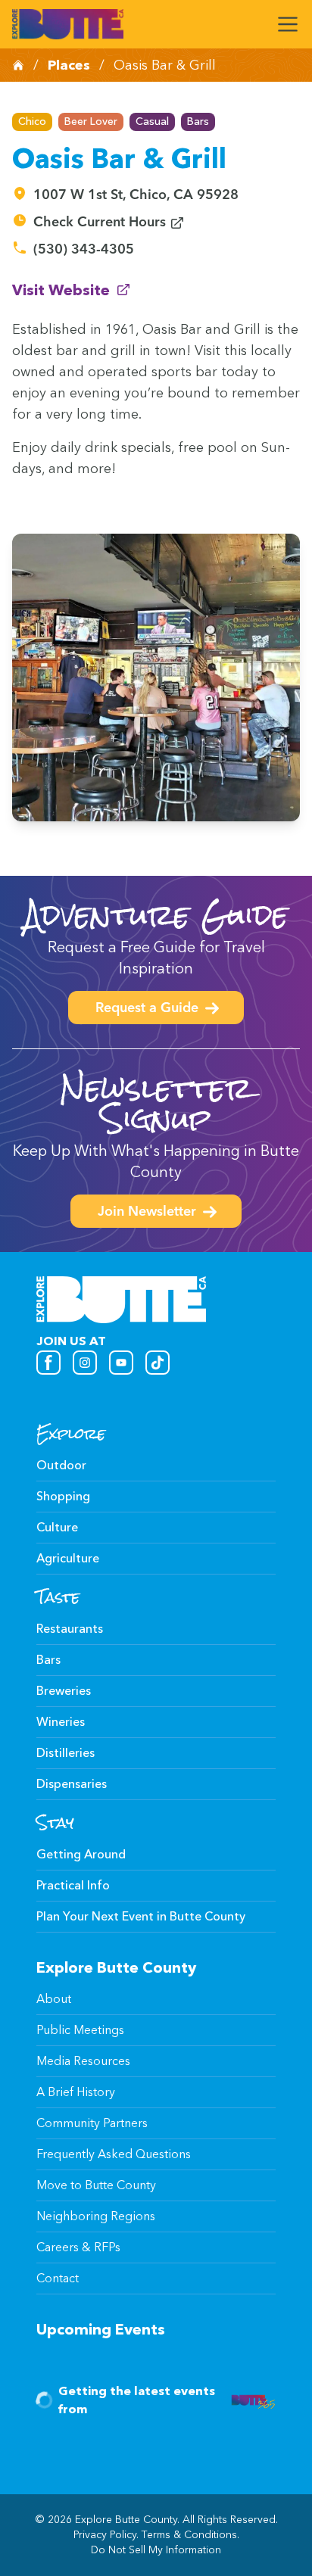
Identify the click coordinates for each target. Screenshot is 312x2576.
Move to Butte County (96, 2185)
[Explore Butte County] (68, 24)
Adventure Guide (156, 915)
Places (69, 65)
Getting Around (81, 1854)
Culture (57, 1527)
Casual (152, 121)
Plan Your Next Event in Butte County (141, 1916)
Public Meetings (80, 2030)
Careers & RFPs (78, 2247)
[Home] (18, 65)
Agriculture (68, 1558)
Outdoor (61, 1465)
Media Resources (83, 2061)
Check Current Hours (109, 223)
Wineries (61, 1722)
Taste (58, 1597)
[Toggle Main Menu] (288, 24)
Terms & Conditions (189, 2535)
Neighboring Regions (96, 2216)
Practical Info (73, 1885)
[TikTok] (158, 1363)
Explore (71, 1434)
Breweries (64, 1691)
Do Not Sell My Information (156, 2550)
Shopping (63, 1496)
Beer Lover (91, 121)
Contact (58, 2278)
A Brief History (76, 2092)
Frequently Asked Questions (114, 2154)
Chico (32, 121)
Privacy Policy (105, 2535)
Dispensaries (72, 1784)
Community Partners (92, 2123)
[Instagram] (85, 1363)
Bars (198, 121)
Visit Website (72, 290)
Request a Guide (147, 1009)
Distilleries (66, 1753)
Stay (55, 1823)
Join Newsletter (147, 1213)
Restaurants (70, 1629)
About (54, 1999)
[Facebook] (48, 1363)
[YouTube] (121, 1363)
